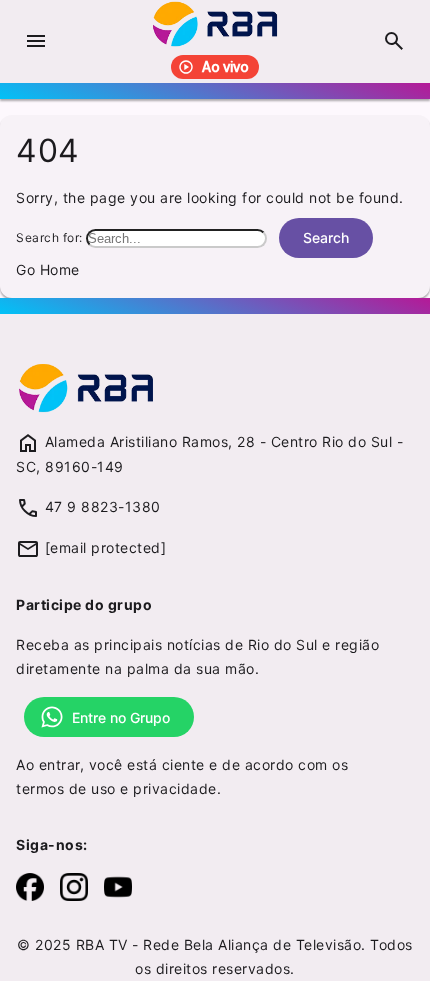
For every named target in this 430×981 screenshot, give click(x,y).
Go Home (48, 269)
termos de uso (66, 788)
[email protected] (106, 547)
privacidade (175, 788)
